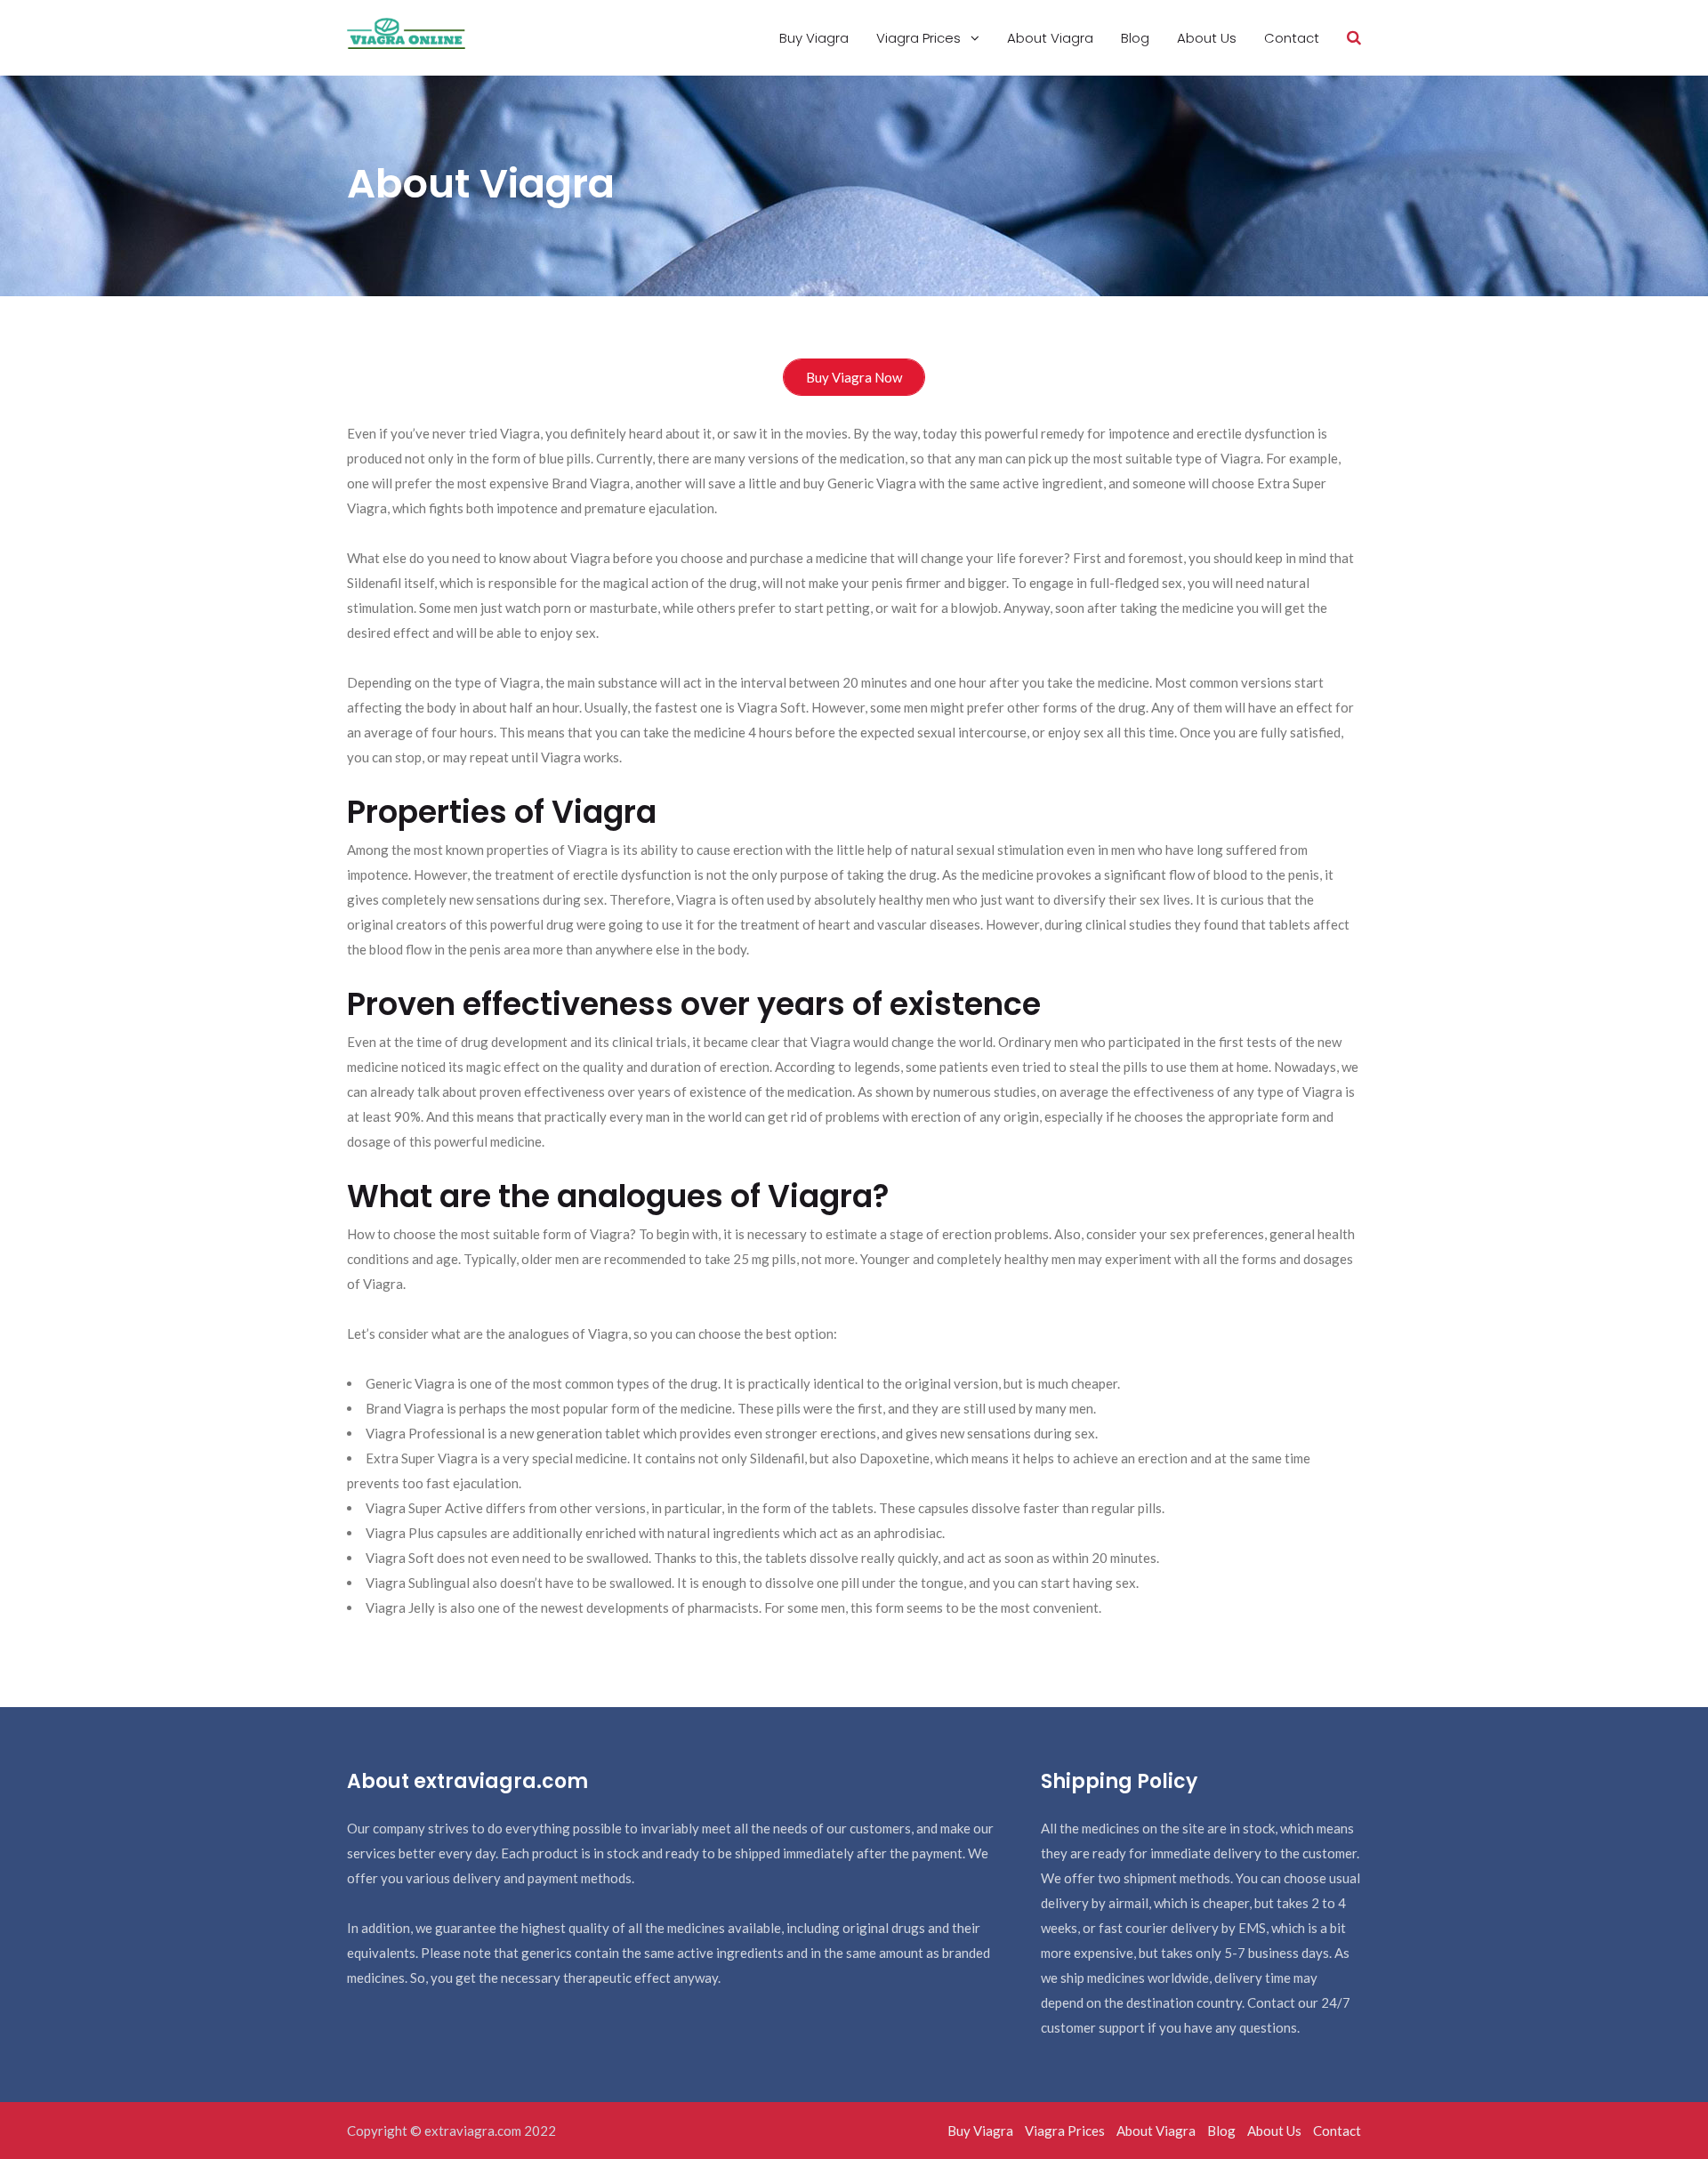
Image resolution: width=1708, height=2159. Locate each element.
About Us (1207, 38)
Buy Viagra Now (854, 377)
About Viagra (1050, 38)
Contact (1292, 38)
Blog (1135, 38)
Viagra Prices (920, 38)
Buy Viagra (814, 38)
